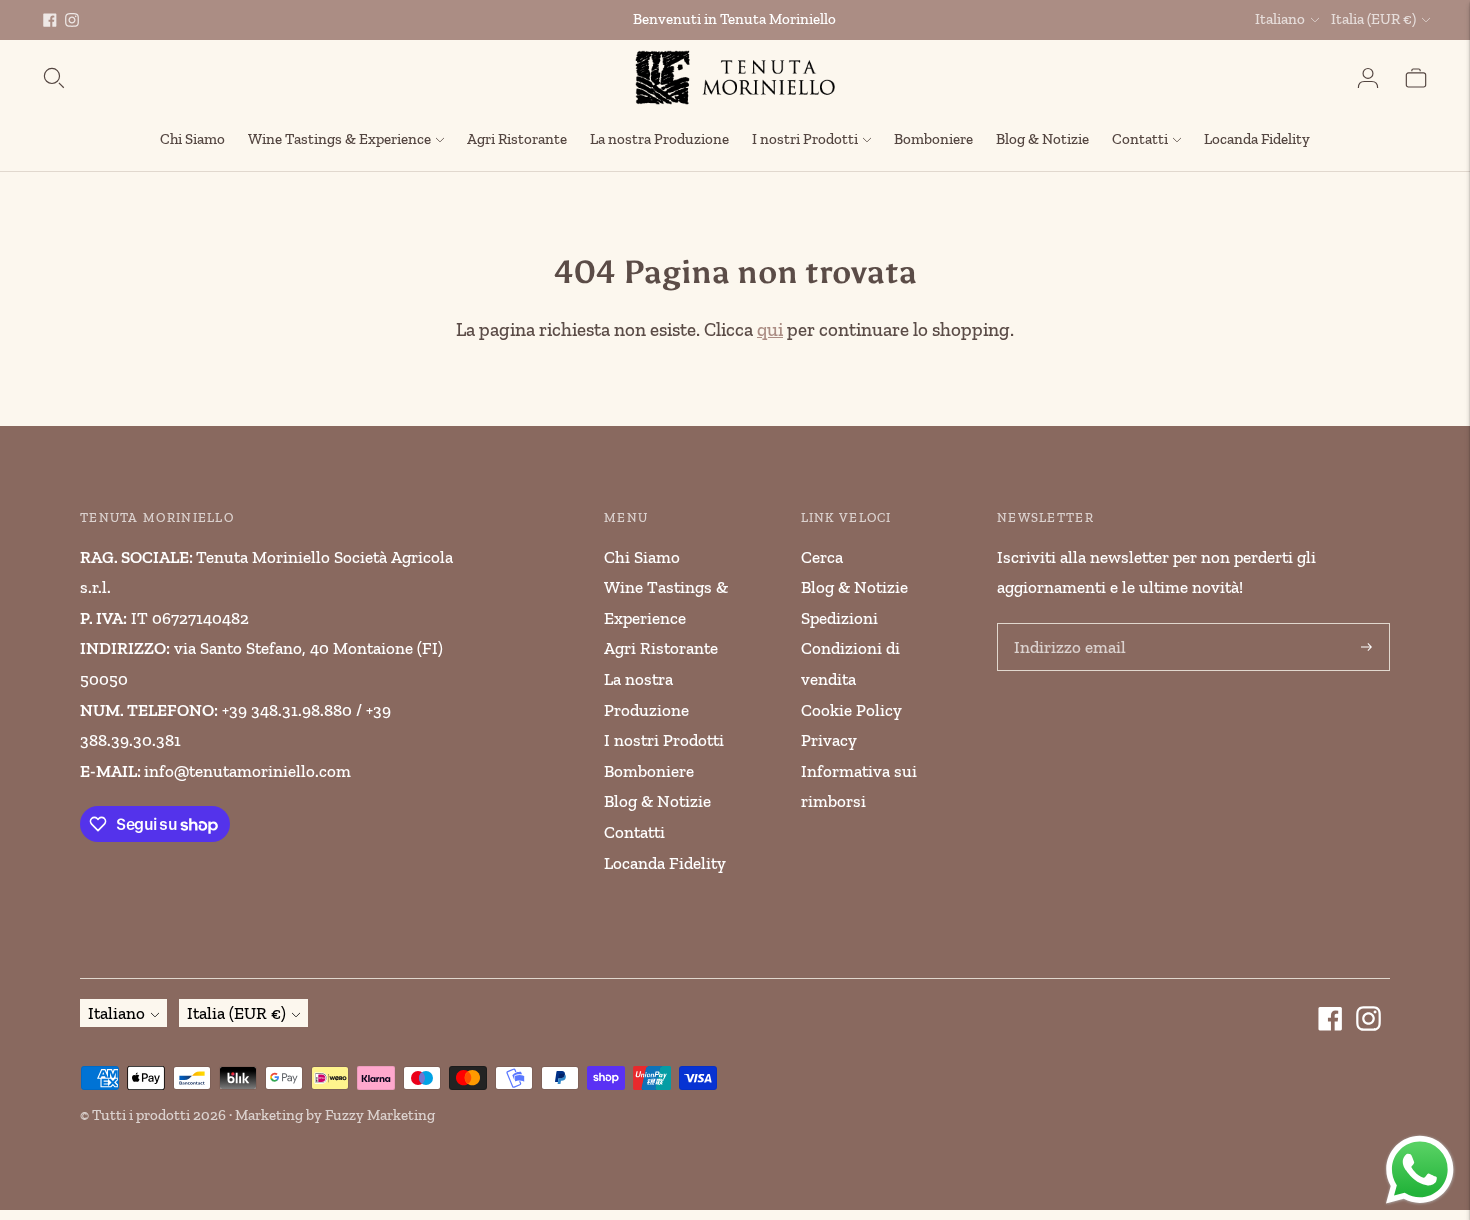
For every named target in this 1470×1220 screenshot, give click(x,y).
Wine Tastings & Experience (339, 139)
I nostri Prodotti (805, 139)
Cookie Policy (851, 710)
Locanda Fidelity (1257, 139)
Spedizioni (839, 618)
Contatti (1140, 139)
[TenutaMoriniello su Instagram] (72, 20)
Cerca (822, 557)
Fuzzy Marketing (380, 1115)
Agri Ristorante (517, 139)
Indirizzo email (1065, 626)
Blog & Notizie (1042, 139)
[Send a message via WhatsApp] (1420, 1170)
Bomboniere (933, 139)
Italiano (1280, 19)
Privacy (829, 740)
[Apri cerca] (54, 78)
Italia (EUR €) (1373, 19)
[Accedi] (1368, 78)
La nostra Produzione (659, 139)
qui (770, 329)
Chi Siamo (192, 139)
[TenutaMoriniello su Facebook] (50, 20)
